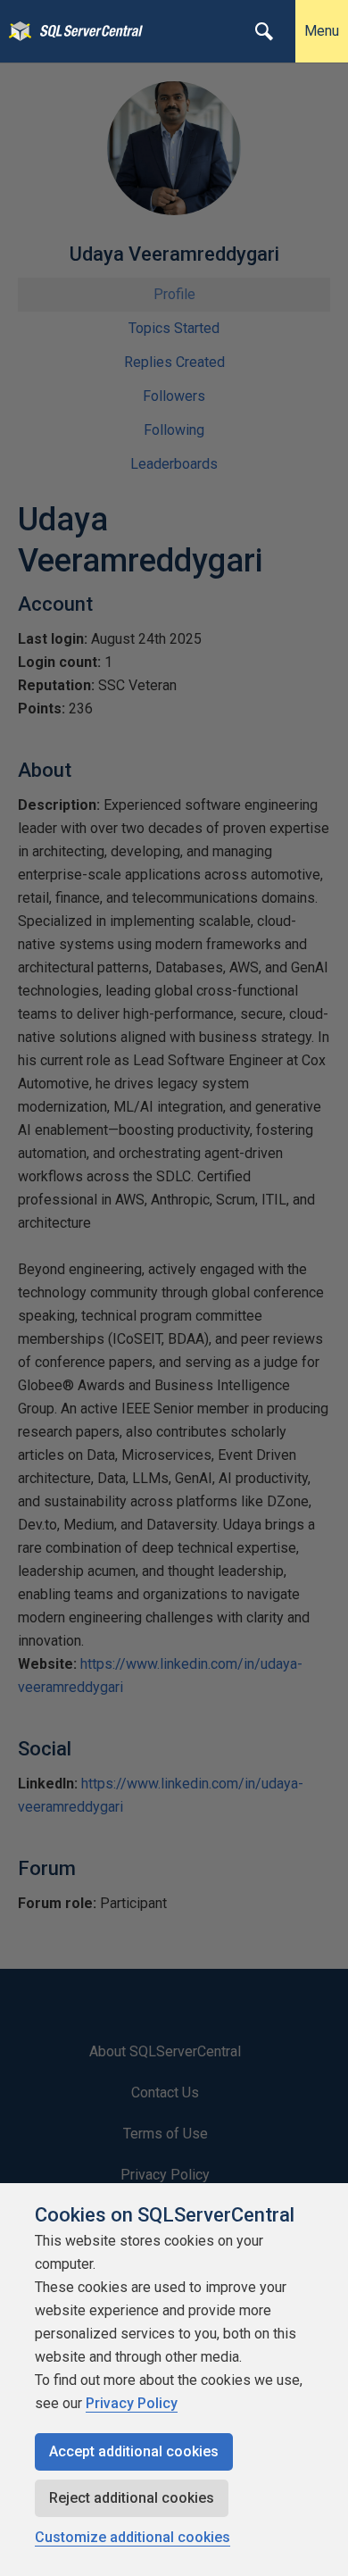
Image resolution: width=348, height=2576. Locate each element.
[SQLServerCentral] (16, 31)
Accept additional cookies (134, 2451)
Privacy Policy (132, 2403)
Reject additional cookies (132, 2498)
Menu (322, 31)
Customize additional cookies (133, 2537)
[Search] (264, 31)
